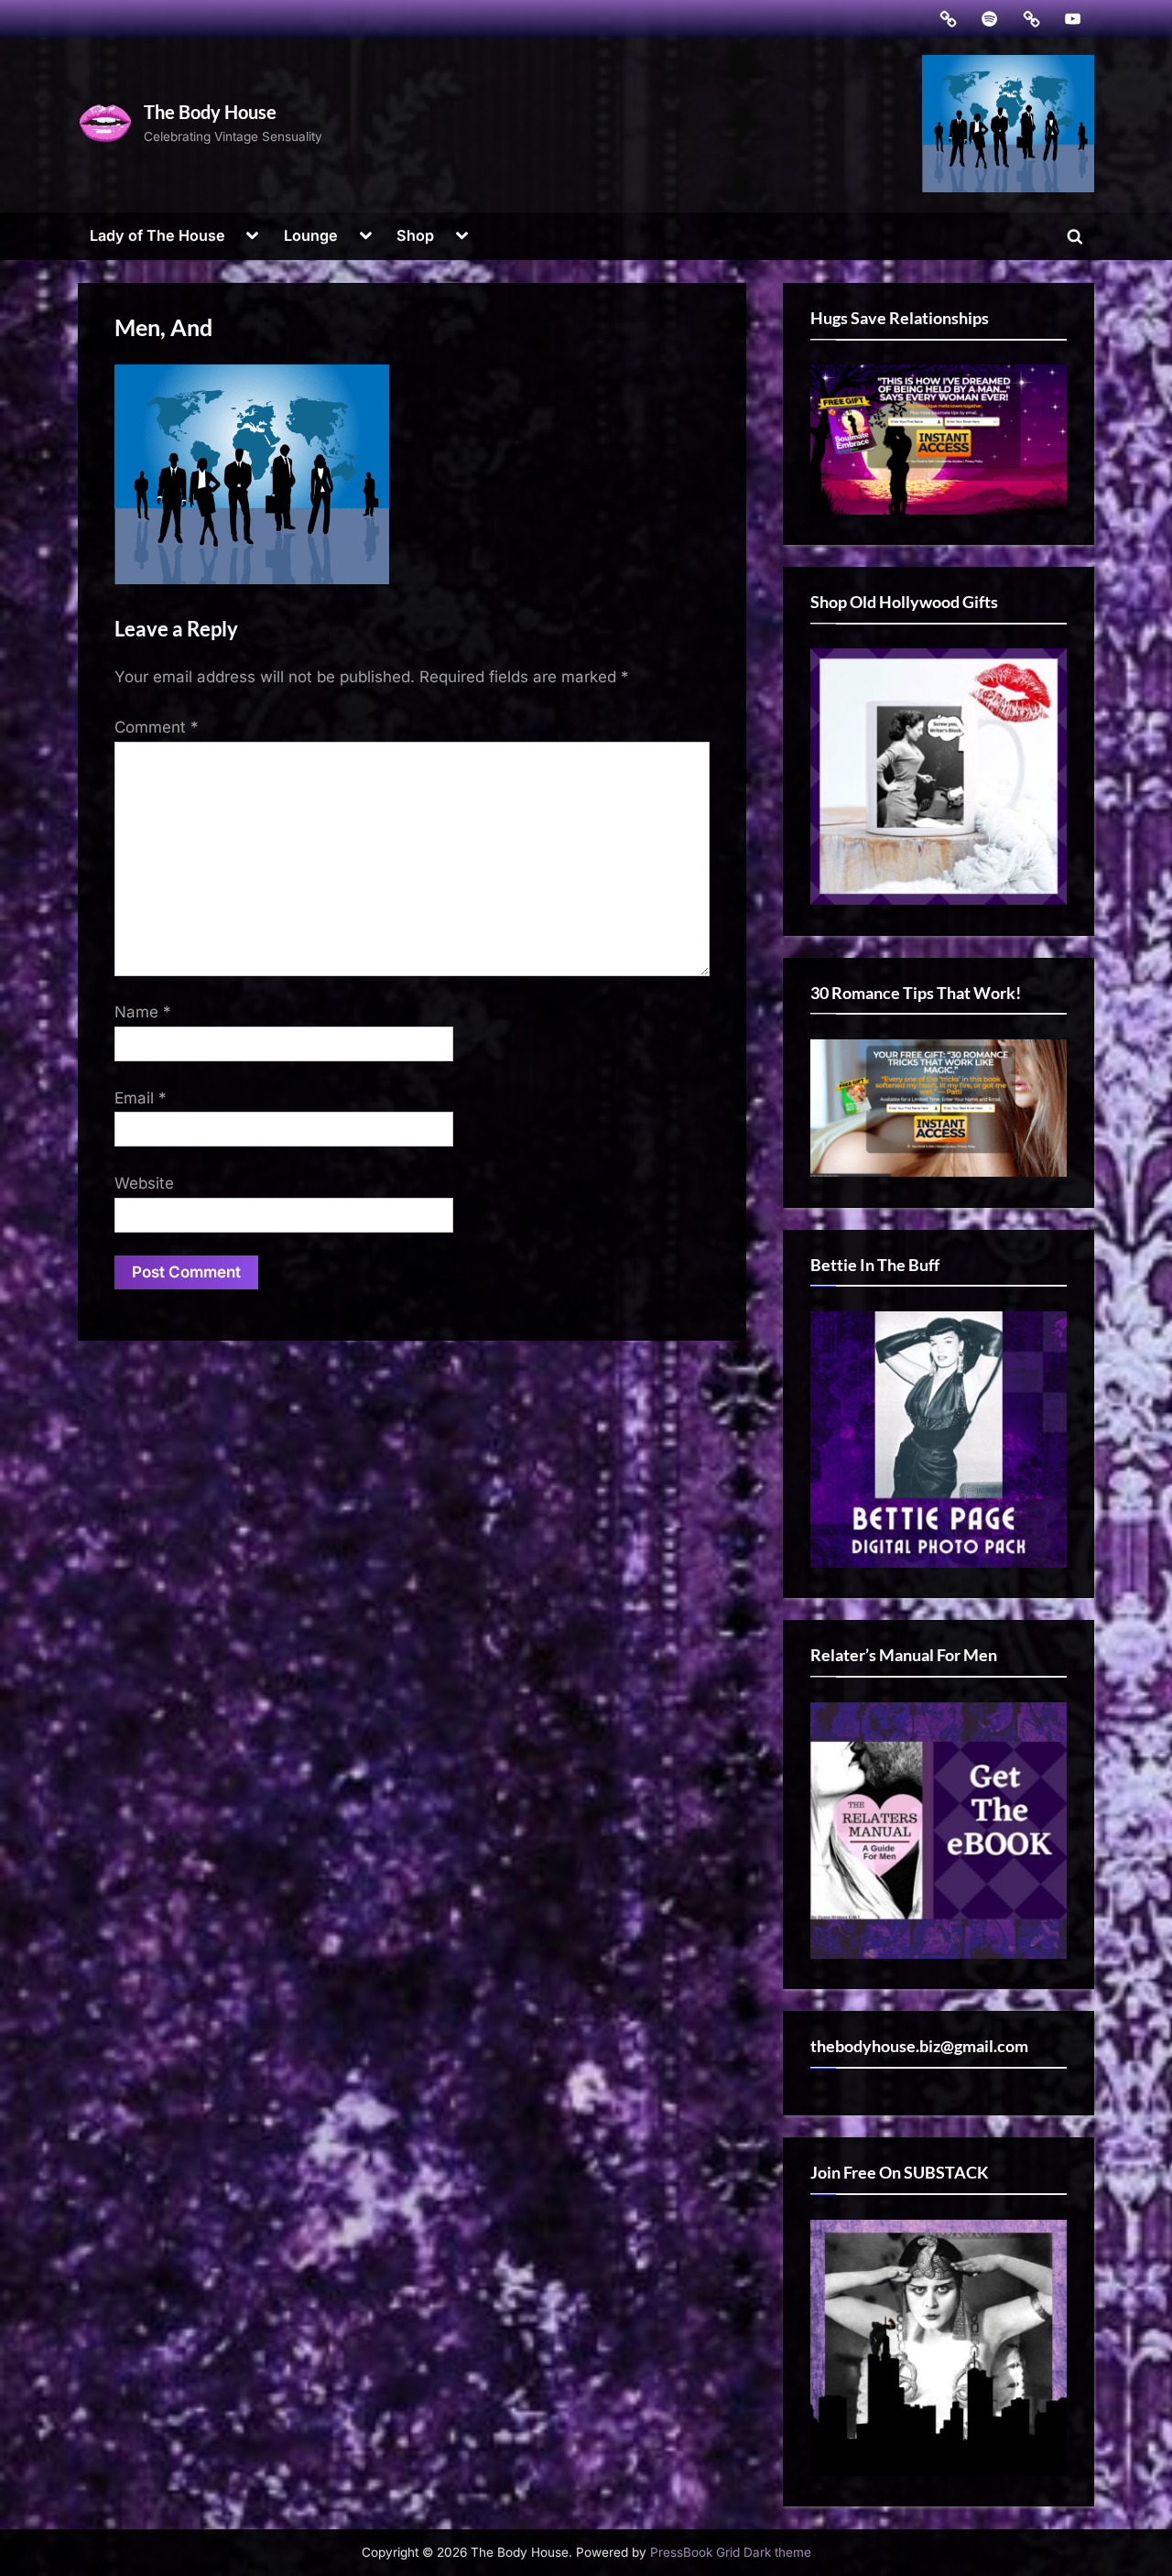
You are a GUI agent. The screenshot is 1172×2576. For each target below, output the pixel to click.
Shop (415, 235)
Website (144, 1183)
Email (141, 1098)
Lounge (311, 235)
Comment (157, 727)
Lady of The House (157, 235)
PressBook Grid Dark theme (731, 2552)
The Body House (210, 112)
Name (143, 1012)
